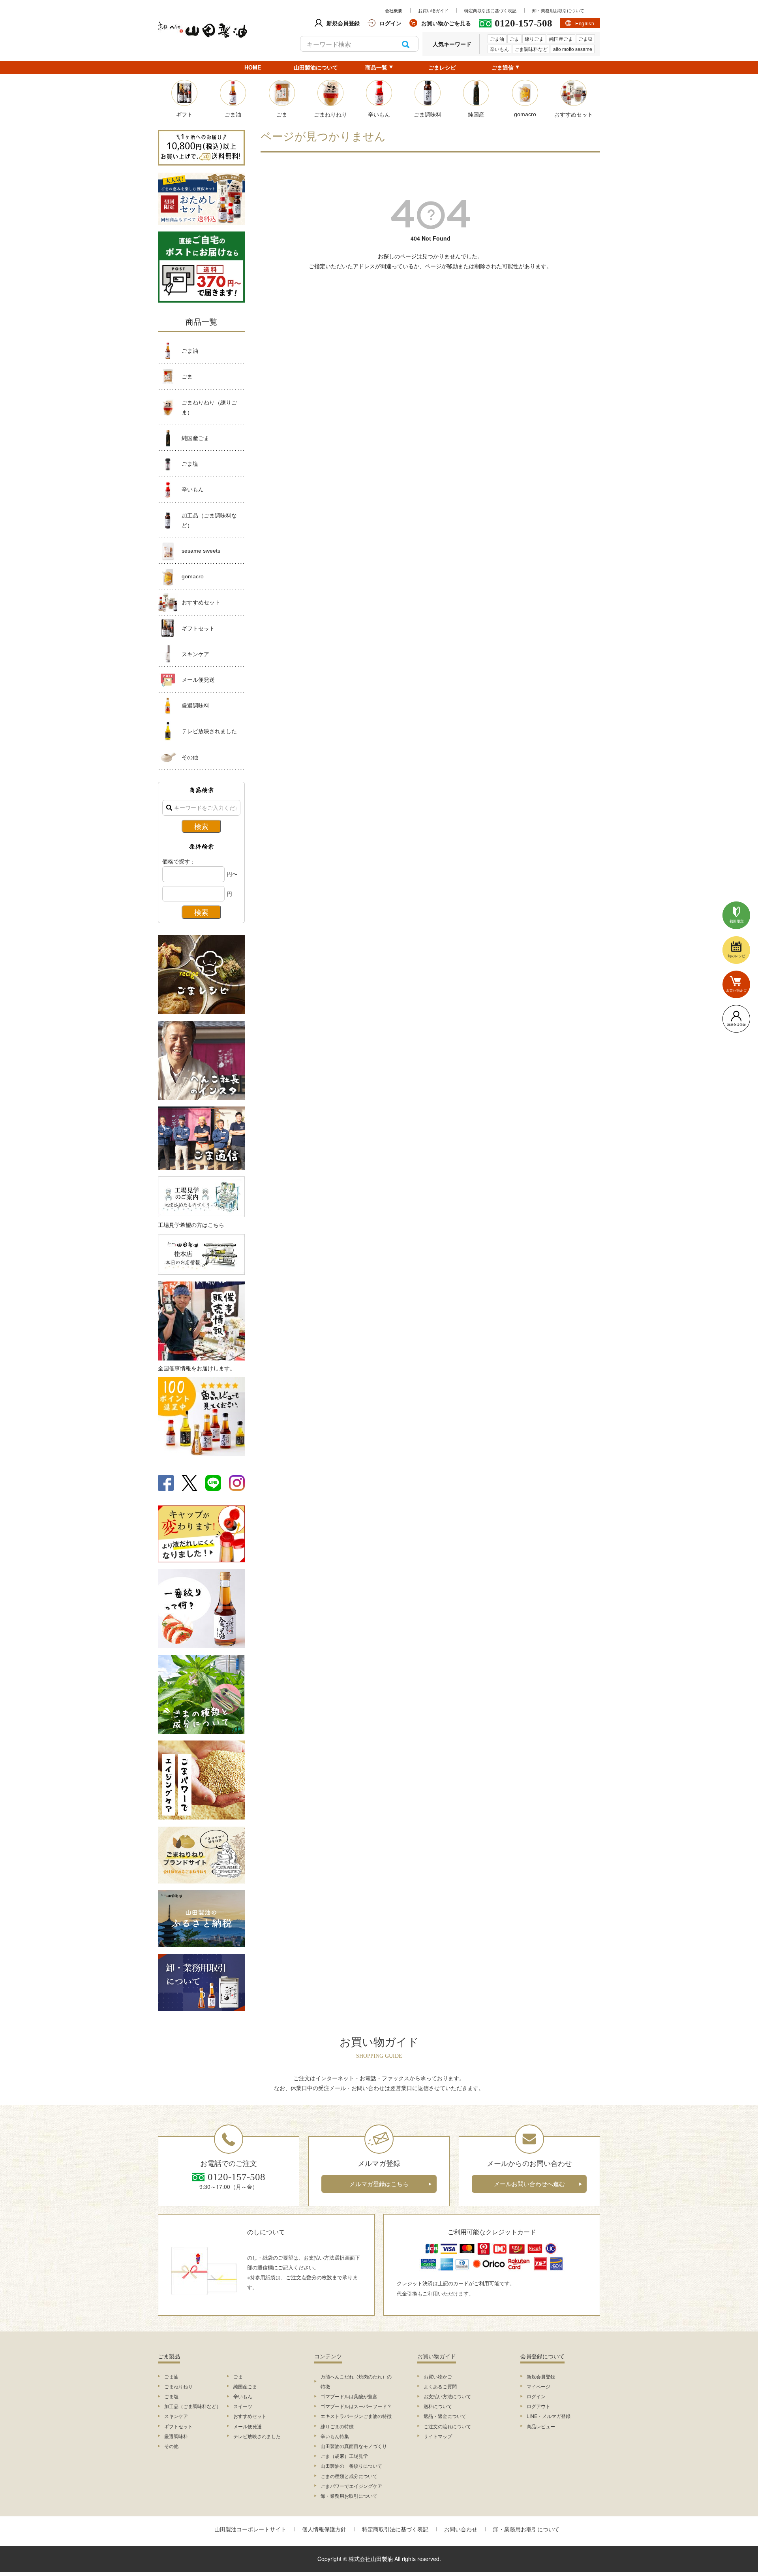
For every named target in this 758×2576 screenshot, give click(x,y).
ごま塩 (585, 39)
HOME (253, 67)
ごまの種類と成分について (349, 2476)
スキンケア (195, 654)
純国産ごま (561, 39)
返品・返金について (445, 2416)
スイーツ (243, 2406)
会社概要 (394, 10)
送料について (438, 2406)
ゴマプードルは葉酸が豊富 (349, 2396)
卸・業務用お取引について (558, 10)
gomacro (193, 576)
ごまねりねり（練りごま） (209, 407)
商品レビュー (541, 2426)
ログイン (536, 2396)
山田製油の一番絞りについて (351, 2466)
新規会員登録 (541, 2376)
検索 (406, 44)
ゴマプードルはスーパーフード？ (356, 2406)
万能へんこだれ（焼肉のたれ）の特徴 (356, 2381)
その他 (190, 757)
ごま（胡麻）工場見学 (344, 2456)
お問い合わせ (461, 2529)
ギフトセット (198, 628)
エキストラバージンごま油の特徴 (356, 2416)
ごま (514, 39)
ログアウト (538, 2406)
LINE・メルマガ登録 (549, 2416)
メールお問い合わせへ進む (529, 2184)
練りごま (534, 39)
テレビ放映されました (209, 731)
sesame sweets (201, 551)
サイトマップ (438, 2436)
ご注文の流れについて (447, 2426)
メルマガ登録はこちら (379, 2184)
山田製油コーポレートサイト (250, 2529)
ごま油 (497, 39)
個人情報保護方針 (324, 2529)
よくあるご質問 (440, 2386)
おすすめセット (201, 602)
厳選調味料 (195, 705)
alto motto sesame (573, 49)
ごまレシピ (442, 67)
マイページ (538, 2386)
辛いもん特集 (335, 2436)
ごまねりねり (178, 2386)
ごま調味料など (531, 49)
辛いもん (499, 49)
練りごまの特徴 (337, 2426)
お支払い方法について (447, 2396)
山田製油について (316, 67)
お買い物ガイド (433, 10)
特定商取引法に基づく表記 (490, 10)
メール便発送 (198, 679)
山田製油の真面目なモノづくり (354, 2446)
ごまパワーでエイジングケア (351, 2486)
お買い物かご (438, 2376)
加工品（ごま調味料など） (209, 520)
